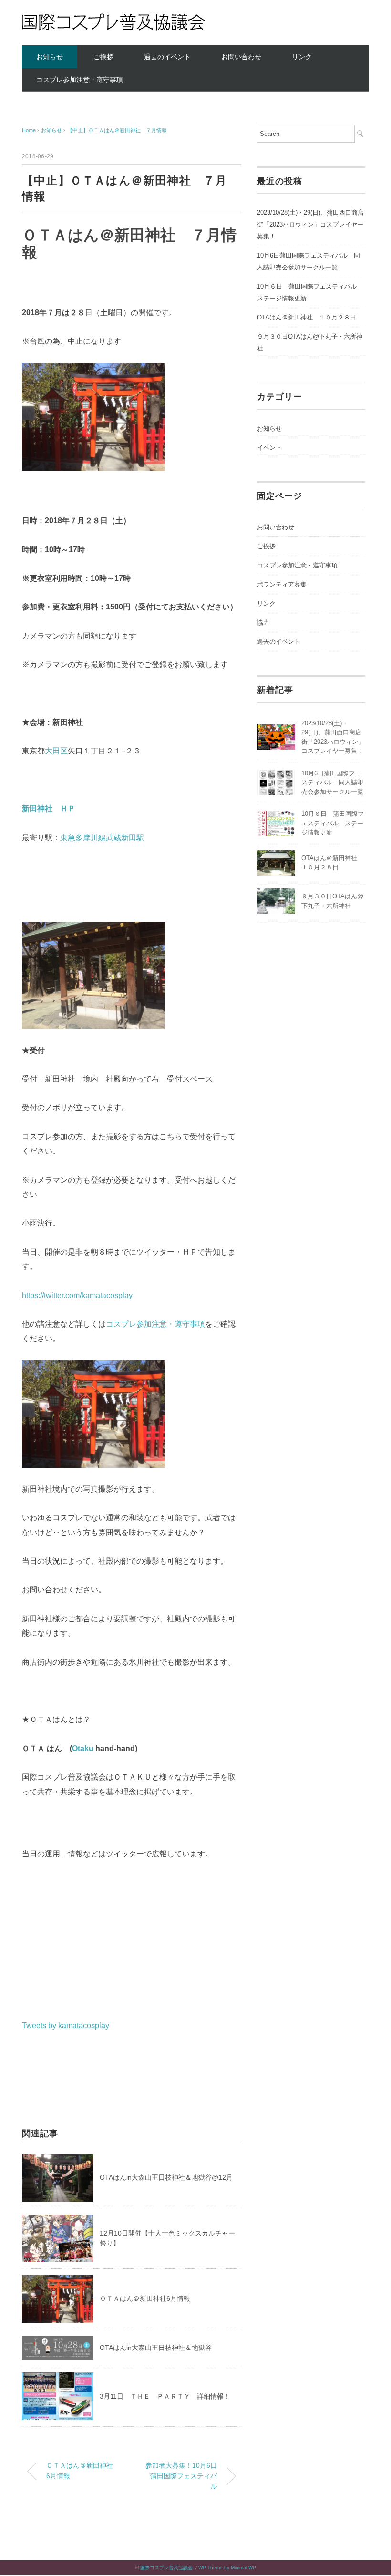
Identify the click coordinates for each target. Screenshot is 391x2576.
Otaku (83, 1748)
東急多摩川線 (83, 838)
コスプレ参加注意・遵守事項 (80, 80)
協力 (263, 623)
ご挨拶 (103, 57)
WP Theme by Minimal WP (227, 2568)
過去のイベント (167, 57)
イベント (269, 448)
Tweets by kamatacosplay (66, 2025)
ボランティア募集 (282, 584)
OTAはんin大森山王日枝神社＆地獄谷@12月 (166, 2177)
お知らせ (50, 57)
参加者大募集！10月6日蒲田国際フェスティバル (181, 2476)
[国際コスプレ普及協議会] (113, 20)
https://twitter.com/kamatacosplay (77, 1295)
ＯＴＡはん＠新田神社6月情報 (145, 2298)
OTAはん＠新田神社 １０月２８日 (307, 317)
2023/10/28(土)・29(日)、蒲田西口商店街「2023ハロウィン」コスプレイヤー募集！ (310, 224)
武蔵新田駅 (125, 838)
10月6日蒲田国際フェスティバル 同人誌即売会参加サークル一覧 (309, 261)
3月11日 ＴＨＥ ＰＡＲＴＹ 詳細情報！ (165, 2396)
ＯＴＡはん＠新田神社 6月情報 (83, 2471)
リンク (302, 57)
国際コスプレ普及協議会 (166, 2568)
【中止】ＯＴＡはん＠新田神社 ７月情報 (117, 130)
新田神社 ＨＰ (49, 809)
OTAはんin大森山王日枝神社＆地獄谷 (156, 2348)
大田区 (56, 751)
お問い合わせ (241, 57)
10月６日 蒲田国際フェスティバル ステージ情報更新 (333, 823)
